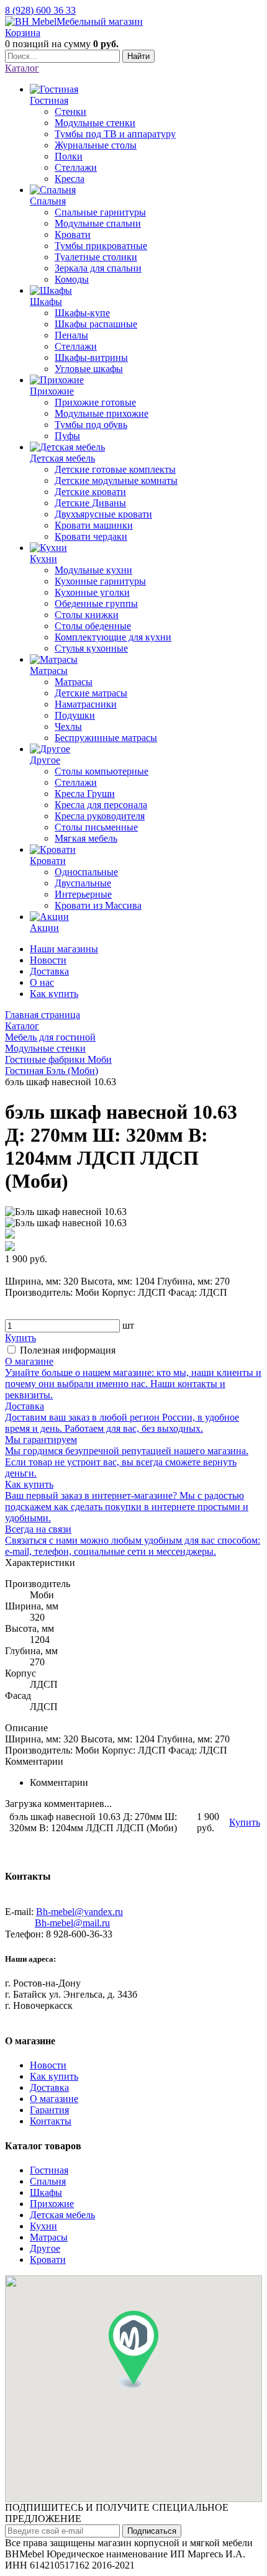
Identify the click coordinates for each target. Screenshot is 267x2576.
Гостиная (49, 2170)
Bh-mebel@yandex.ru (79, 1912)
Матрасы (49, 2237)
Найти (138, 56)
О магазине (54, 2099)
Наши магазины (64, 949)
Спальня (48, 2181)
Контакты (51, 2121)
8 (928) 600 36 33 (40, 10)
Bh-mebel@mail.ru (72, 1923)
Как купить (54, 994)
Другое (45, 2248)
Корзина (23, 33)
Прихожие (52, 2204)
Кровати (48, 2260)
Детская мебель (62, 2215)
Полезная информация (68, 1350)
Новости (48, 960)
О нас (42, 982)
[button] (133, 2350)
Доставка (49, 971)
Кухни (43, 2226)
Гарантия (49, 2110)
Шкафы (46, 2192)
